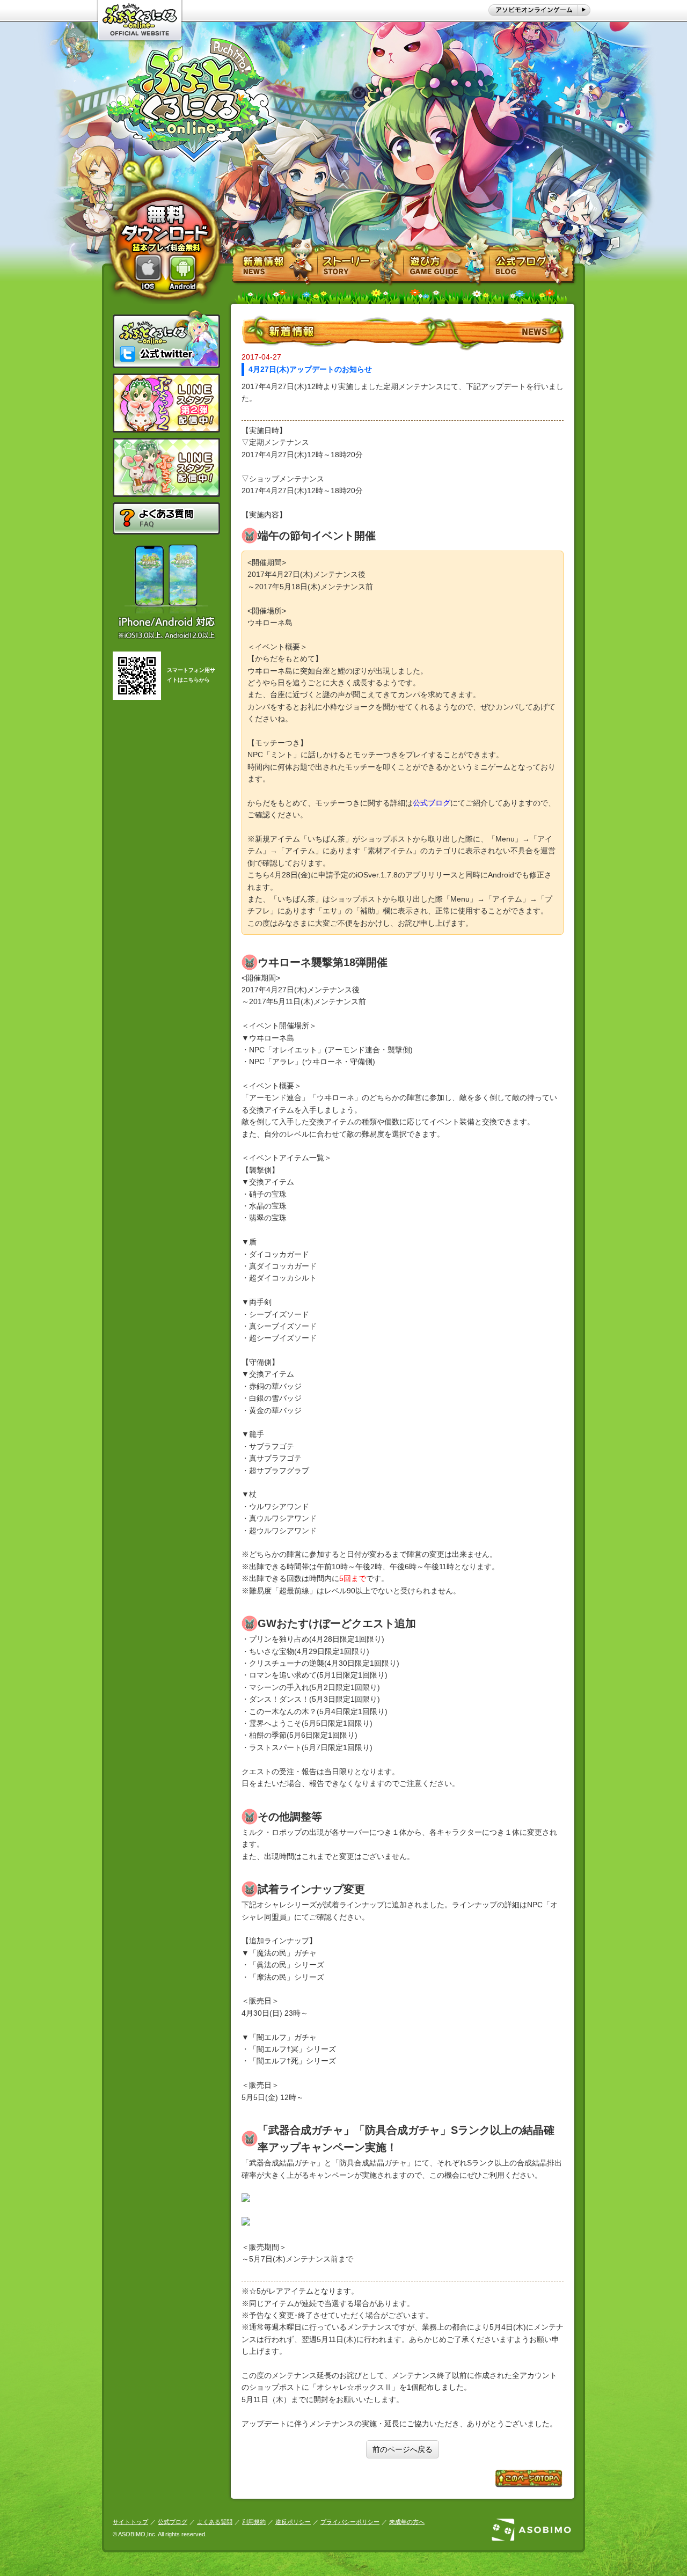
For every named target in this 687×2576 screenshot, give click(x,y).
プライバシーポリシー (350, 2522)
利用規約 (254, 2522)
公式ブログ (173, 2522)
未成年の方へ (407, 2522)
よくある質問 (215, 2522)
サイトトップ (130, 2522)
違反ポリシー (293, 2522)
